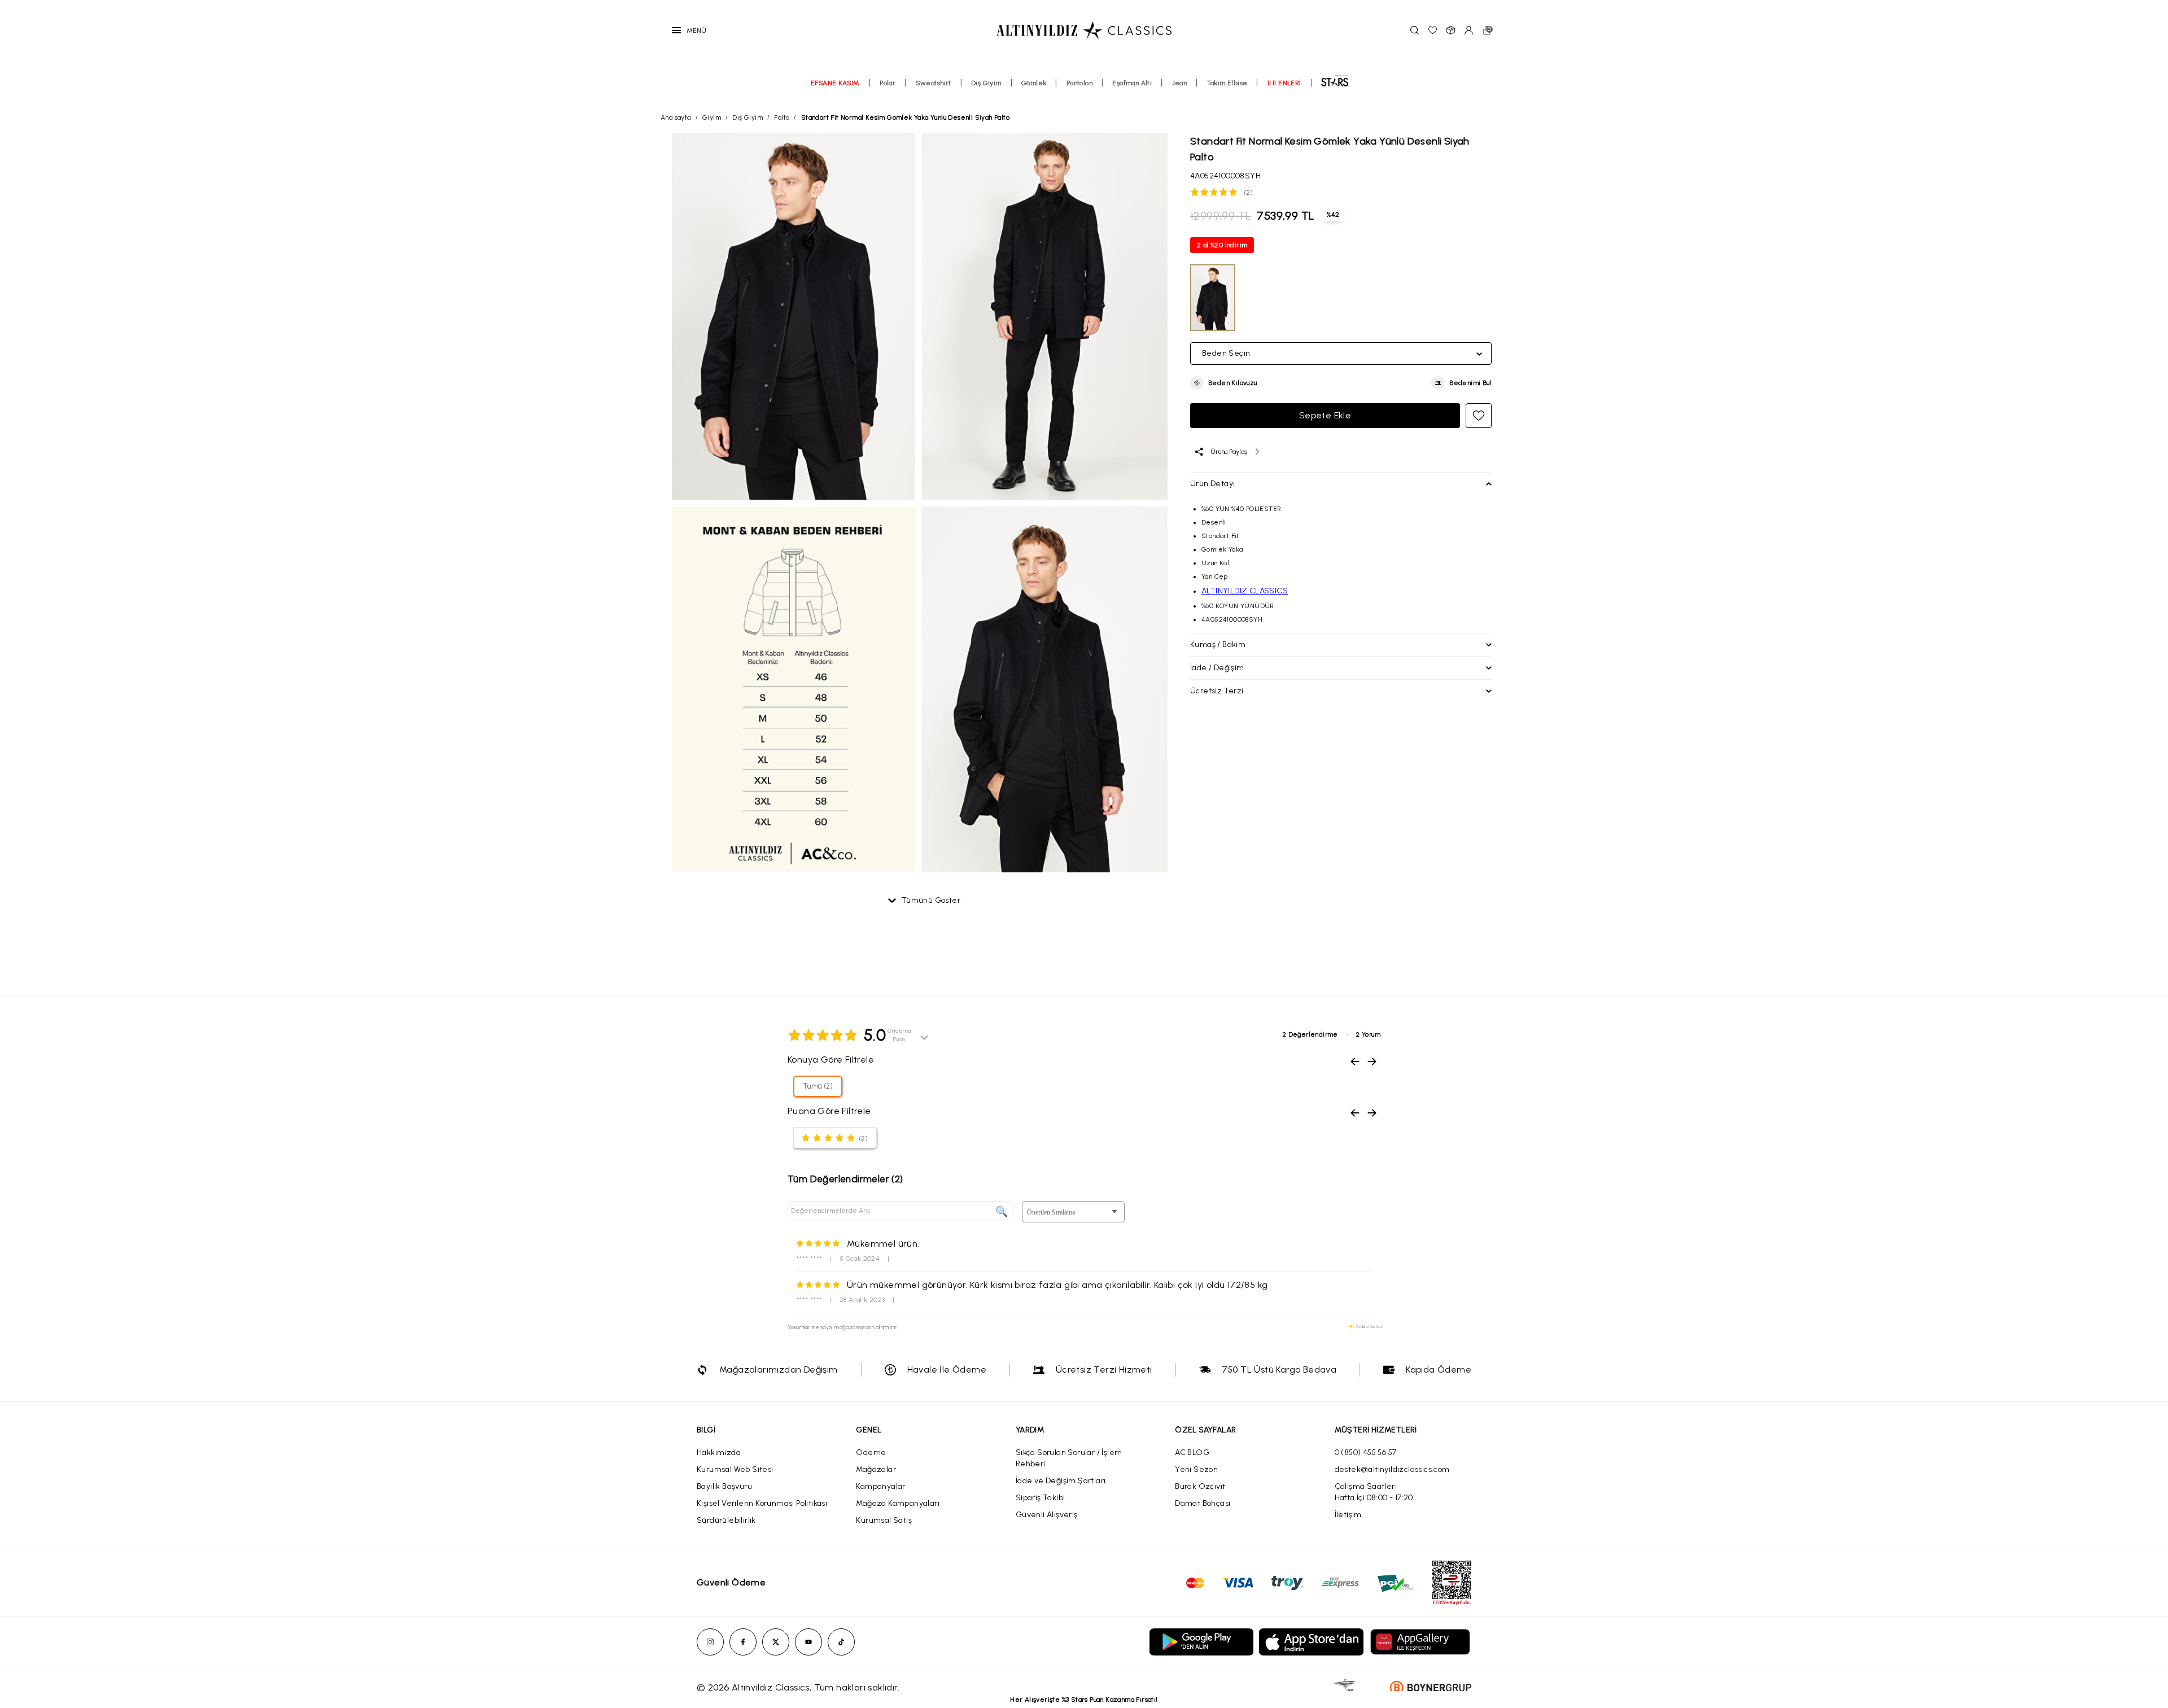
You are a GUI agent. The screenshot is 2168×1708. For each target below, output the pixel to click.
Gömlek (1034, 83)
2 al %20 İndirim (1222, 245)
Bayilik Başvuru (724, 1486)
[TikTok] (841, 1642)
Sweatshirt (934, 83)
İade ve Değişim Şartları (1061, 1481)
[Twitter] (776, 1642)
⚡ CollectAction (1366, 1326)
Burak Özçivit (1200, 1486)
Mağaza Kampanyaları (898, 1503)
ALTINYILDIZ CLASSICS (1245, 591)
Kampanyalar (880, 1486)
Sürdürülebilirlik (726, 1520)
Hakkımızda (719, 1453)
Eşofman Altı (1132, 83)
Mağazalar (876, 1469)
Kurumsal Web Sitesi (735, 1469)
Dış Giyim (986, 83)
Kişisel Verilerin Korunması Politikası (762, 1503)
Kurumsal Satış (884, 1520)
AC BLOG (1192, 1453)
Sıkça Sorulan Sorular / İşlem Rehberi (1069, 1458)
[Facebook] (743, 1642)
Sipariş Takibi (1041, 1498)
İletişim (1348, 1515)
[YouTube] (808, 1642)
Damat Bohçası (1203, 1503)
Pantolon (1079, 83)
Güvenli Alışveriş (1047, 1515)
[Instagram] (710, 1642)
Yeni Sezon (1196, 1469)
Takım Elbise (1227, 83)
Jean (1180, 83)
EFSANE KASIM (835, 83)
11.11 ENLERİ (1284, 83)
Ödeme (871, 1453)
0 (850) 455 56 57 (1366, 1453)
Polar (888, 83)
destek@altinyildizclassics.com (1392, 1469)
